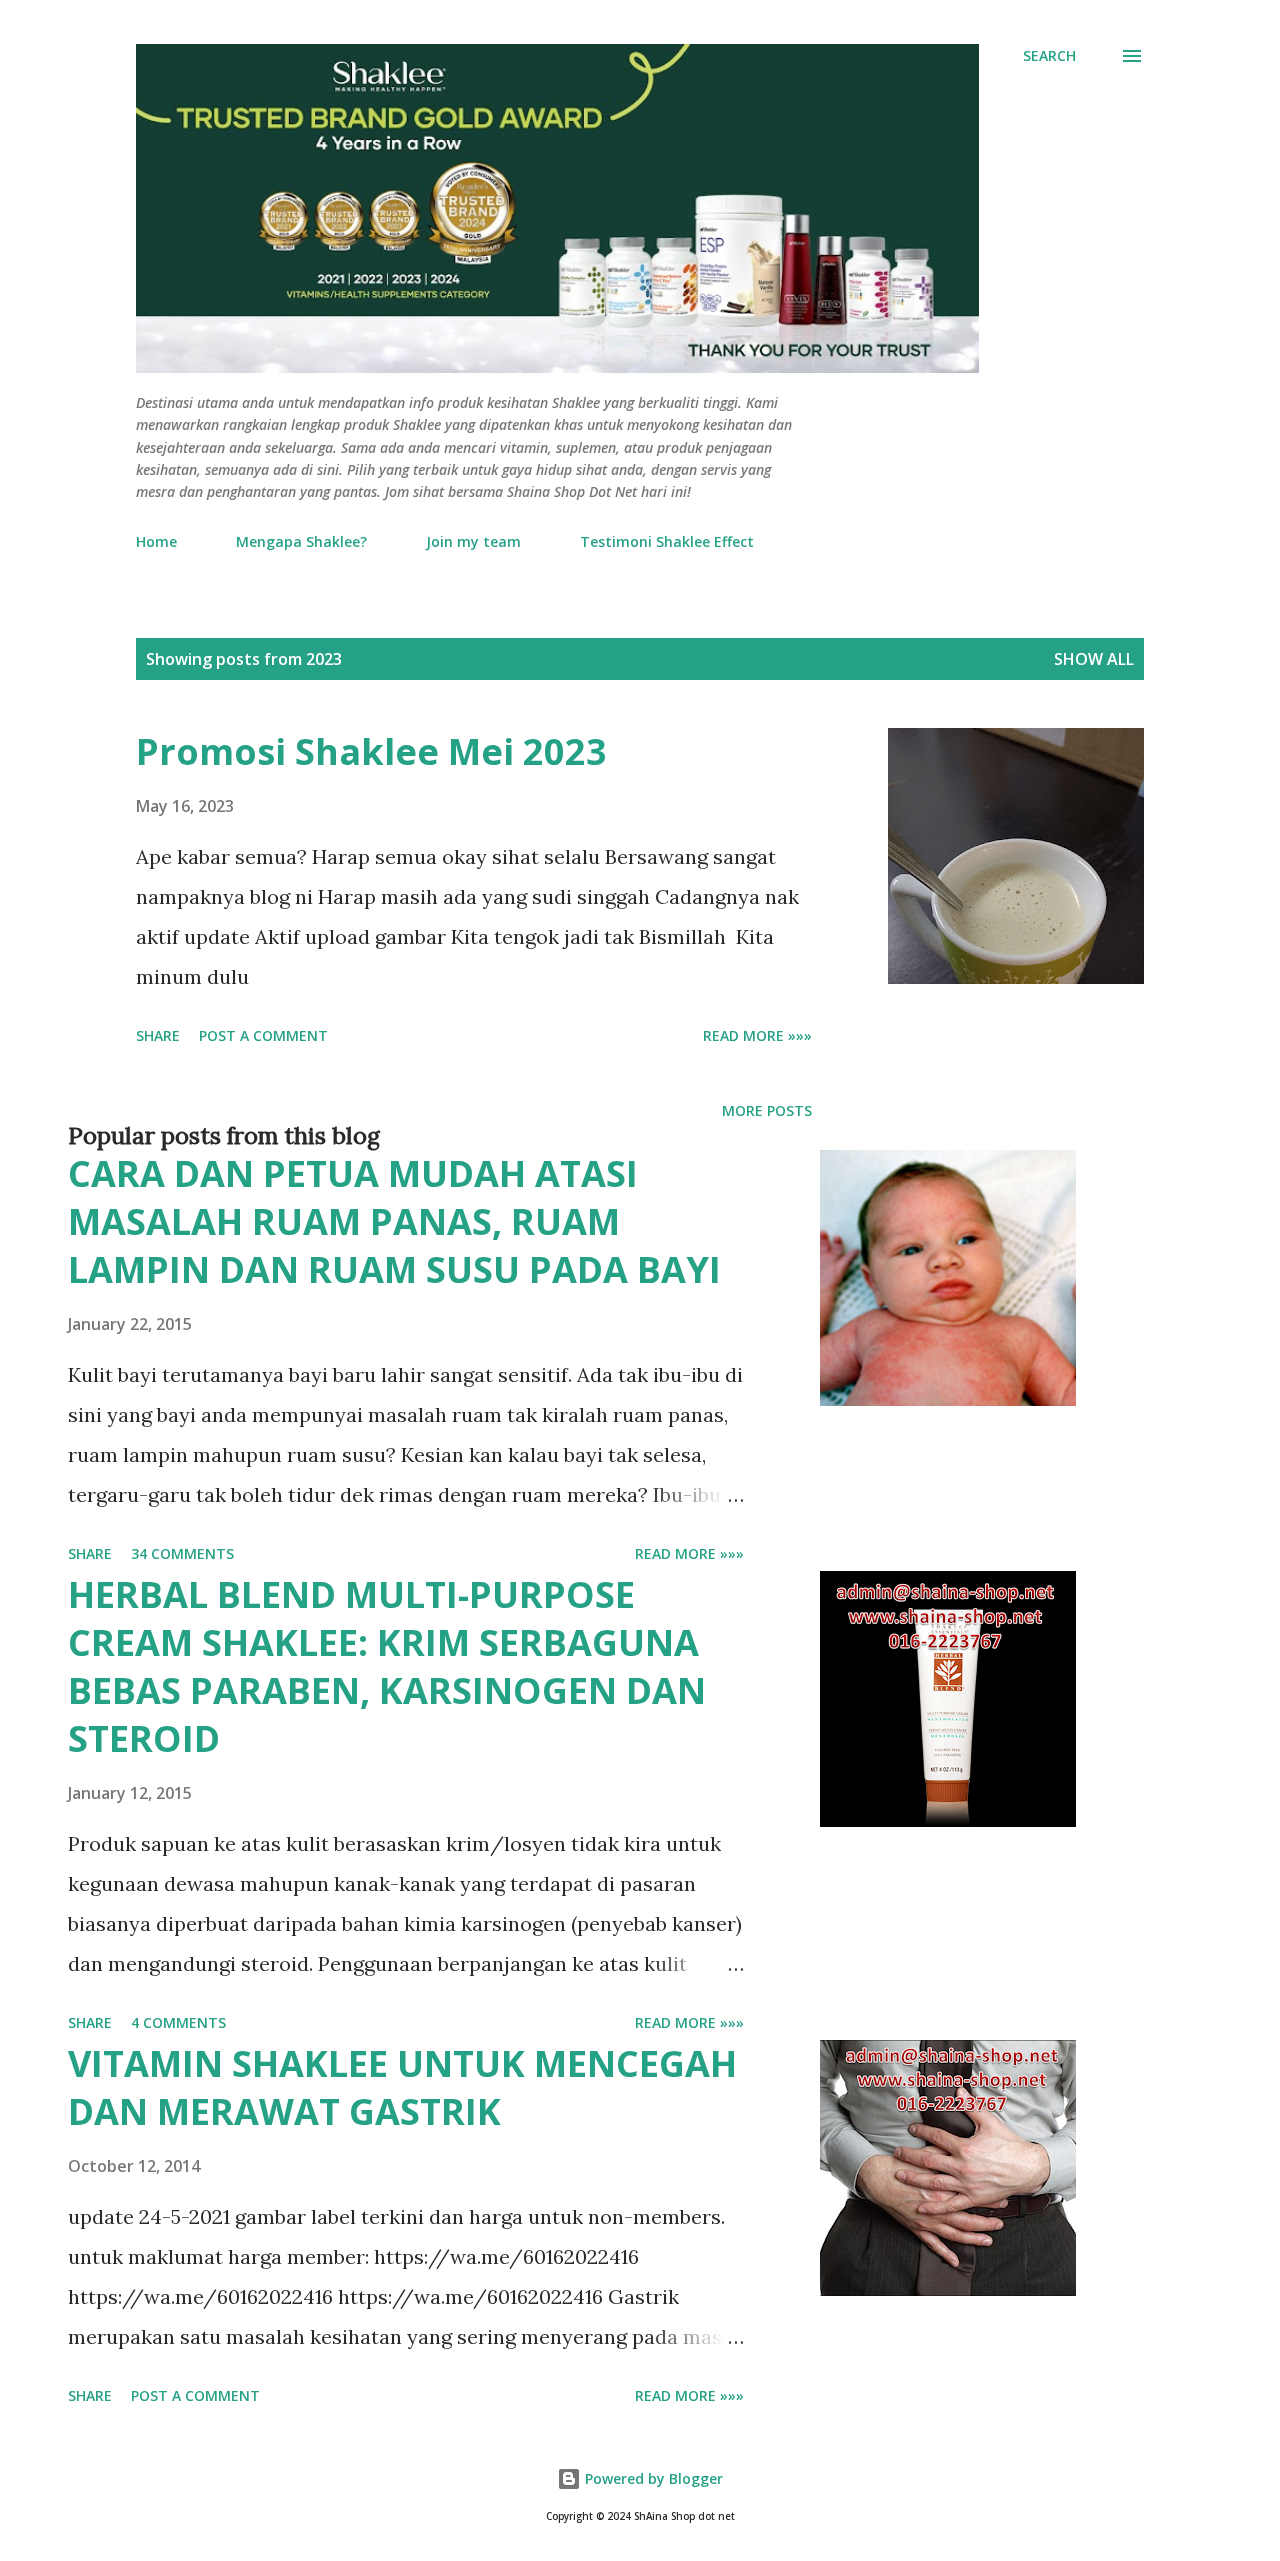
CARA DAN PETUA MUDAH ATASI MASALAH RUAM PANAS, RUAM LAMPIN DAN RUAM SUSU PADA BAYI (394, 1221)
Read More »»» (757, 1035)
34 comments (182, 1553)
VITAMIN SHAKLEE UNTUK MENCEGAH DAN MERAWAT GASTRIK (402, 2087)
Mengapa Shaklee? (301, 541)
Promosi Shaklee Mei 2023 (371, 751)
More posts (767, 1110)
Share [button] (158, 1035)
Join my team (473, 541)
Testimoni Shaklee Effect (667, 541)
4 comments (178, 2022)
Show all (1094, 659)
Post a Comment (263, 1035)
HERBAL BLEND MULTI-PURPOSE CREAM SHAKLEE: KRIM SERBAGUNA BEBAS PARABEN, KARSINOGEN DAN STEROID (387, 1666)
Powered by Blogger (652, 2478)
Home (156, 541)
